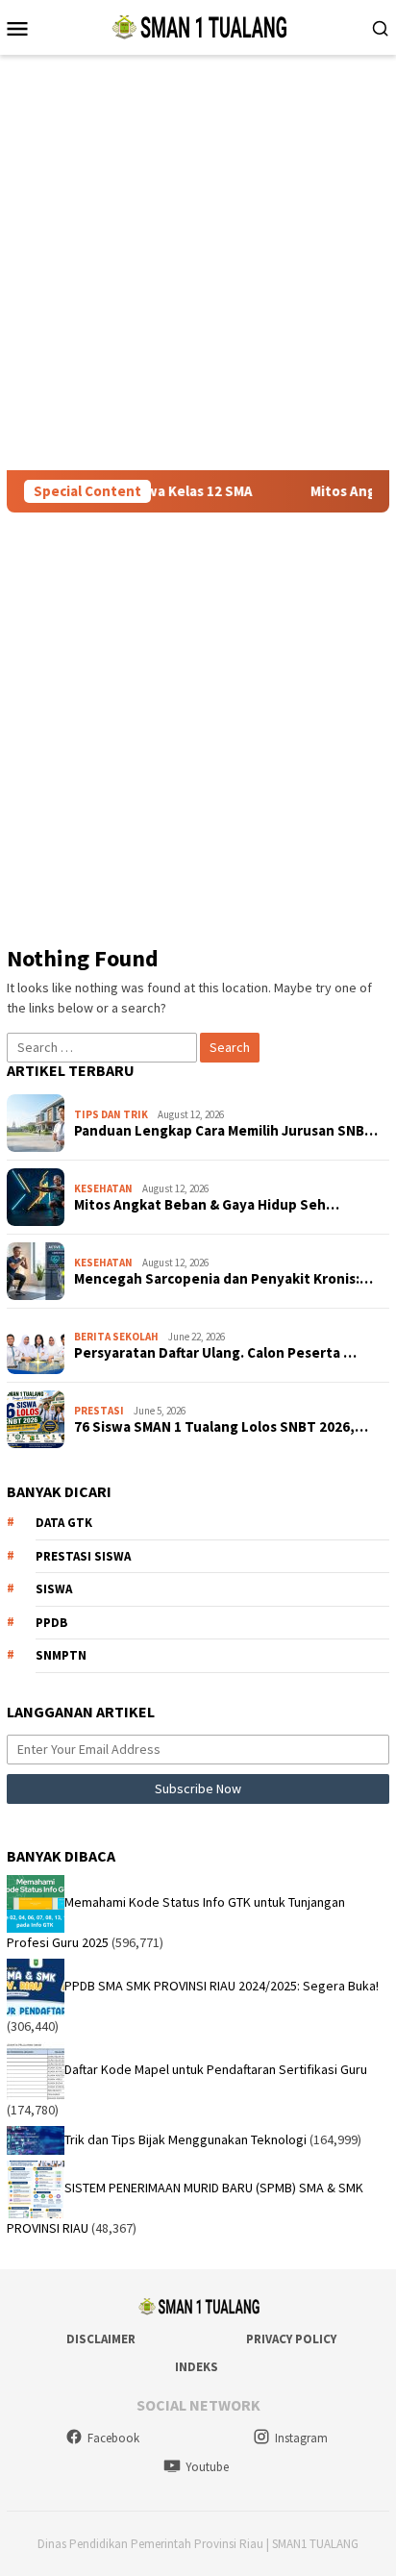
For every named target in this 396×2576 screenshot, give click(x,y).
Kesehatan (103, 1188)
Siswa (54, 1589)
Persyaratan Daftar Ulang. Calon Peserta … (215, 1353)
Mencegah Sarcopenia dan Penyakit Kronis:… (223, 1279)
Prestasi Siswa (83, 1556)
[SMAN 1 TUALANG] (198, 26)
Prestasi (99, 1411)
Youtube (207, 2467)
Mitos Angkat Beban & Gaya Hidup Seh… (207, 1205)
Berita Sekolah (116, 1337)
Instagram (301, 2438)
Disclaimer (101, 2339)
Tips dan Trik (111, 1114)
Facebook (113, 2438)
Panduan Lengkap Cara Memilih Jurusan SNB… (226, 1131)
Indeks (197, 2367)
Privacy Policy (291, 2339)
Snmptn (61, 1655)
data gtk (64, 1523)
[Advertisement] (198, 263)
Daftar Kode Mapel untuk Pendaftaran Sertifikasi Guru (216, 2069)
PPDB (51, 1623)
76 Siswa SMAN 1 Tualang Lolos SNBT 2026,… (221, 1427)
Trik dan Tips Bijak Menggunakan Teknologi (186, 2138)
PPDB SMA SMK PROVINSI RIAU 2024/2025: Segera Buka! (222, 1986)
